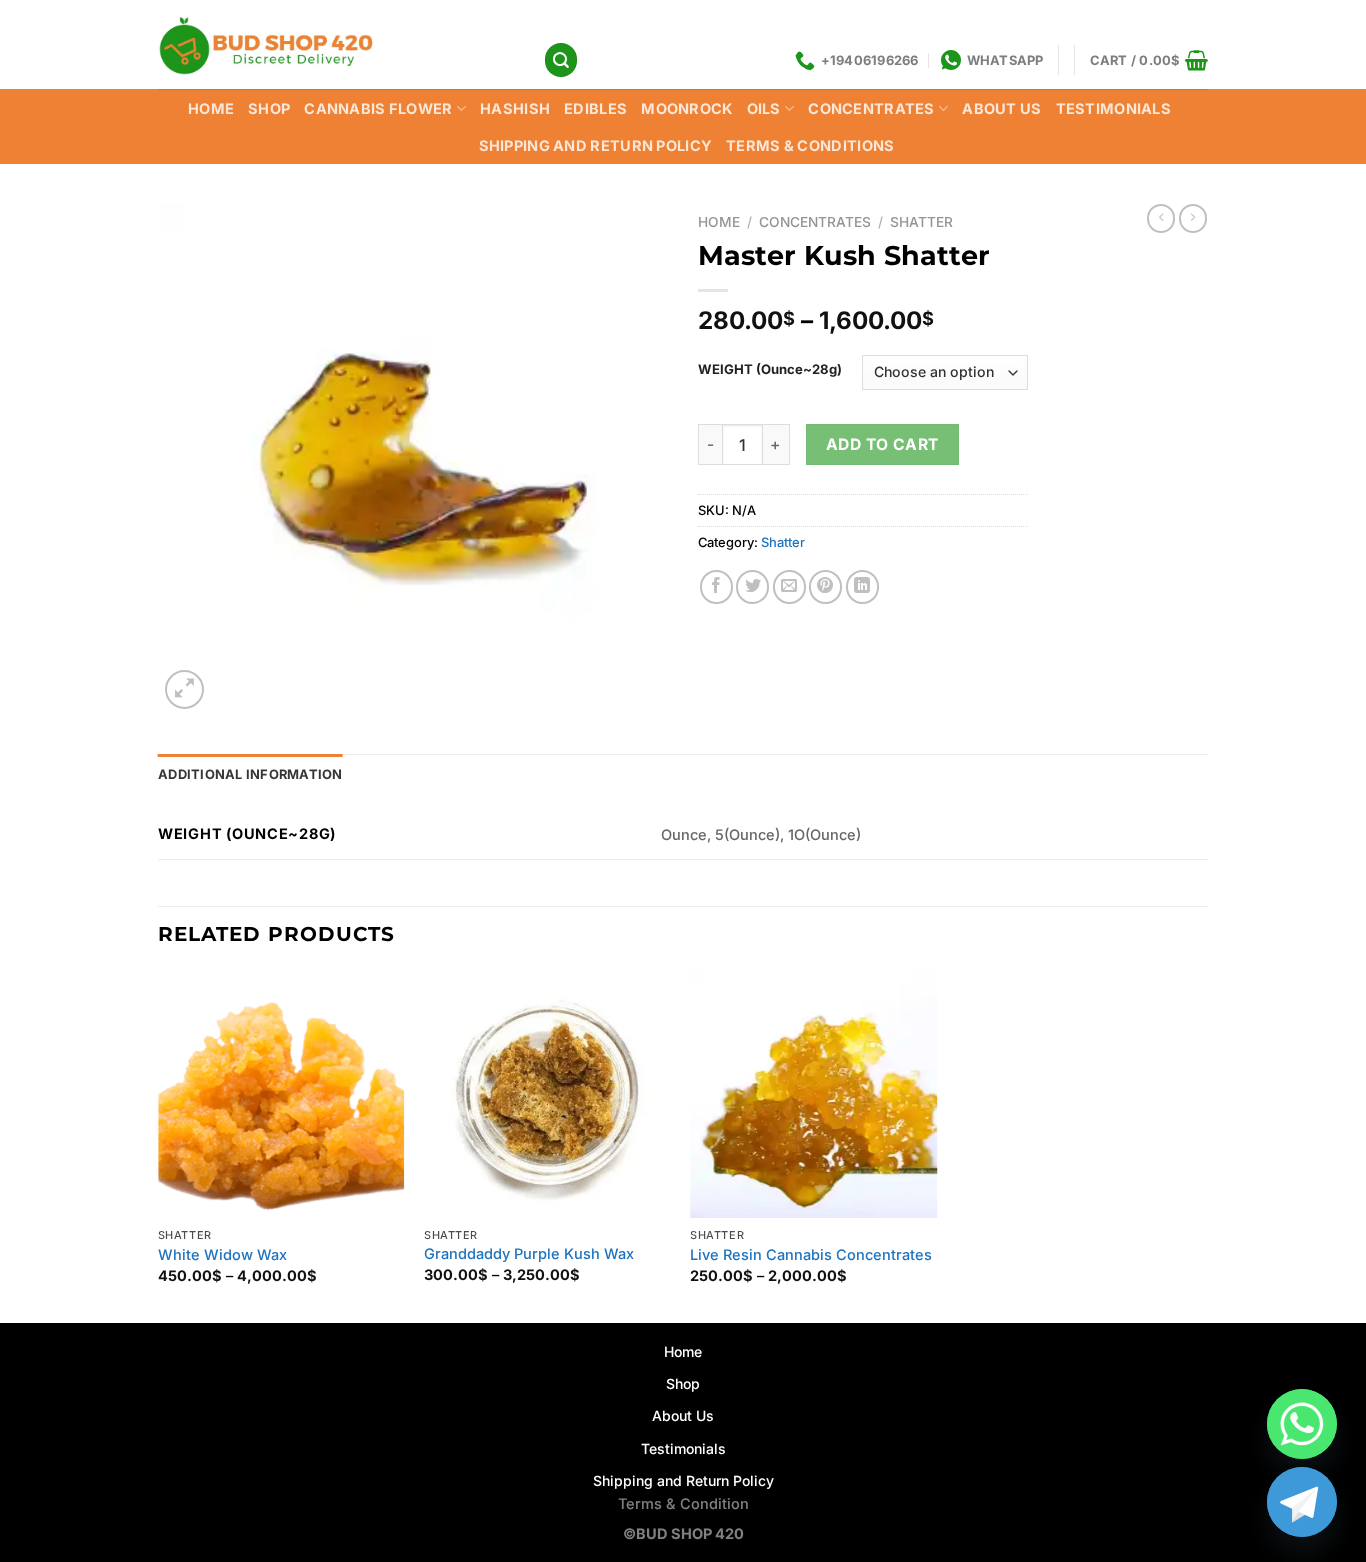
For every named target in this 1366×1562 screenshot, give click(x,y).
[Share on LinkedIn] (862, 586)
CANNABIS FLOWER (378, 109)
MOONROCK (686, 109)
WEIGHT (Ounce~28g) (770, 370)
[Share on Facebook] (716, 586)
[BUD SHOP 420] (335, 44)
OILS (764, 109)
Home (211, 109)
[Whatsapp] (1302, 1424)
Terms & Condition (683, 1504)
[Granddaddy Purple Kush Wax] (547, 1094)
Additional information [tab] (250, 774)
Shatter (921, 222)
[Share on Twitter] (752, 586)
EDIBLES (595, 109)
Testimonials (1114, 109)
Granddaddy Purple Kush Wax (529, 1254)
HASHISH (515, 109)
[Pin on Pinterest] (825, 586)
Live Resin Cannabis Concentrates (811, 1255)
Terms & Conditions (810, 146)
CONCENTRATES (871, 109)
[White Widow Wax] (281, 1094)
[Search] (561, 59)
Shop (683, 1383)
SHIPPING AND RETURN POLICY (596, 146)
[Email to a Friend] (789, 586)
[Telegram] (1302, 1502)
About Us (683, 1415)
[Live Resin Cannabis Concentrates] (813, 1094)
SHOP (269, 109)
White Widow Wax (222, 1255)
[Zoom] (184, 689)
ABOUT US (1001, 109)
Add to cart (882, 444)
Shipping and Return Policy (683, 1480)
